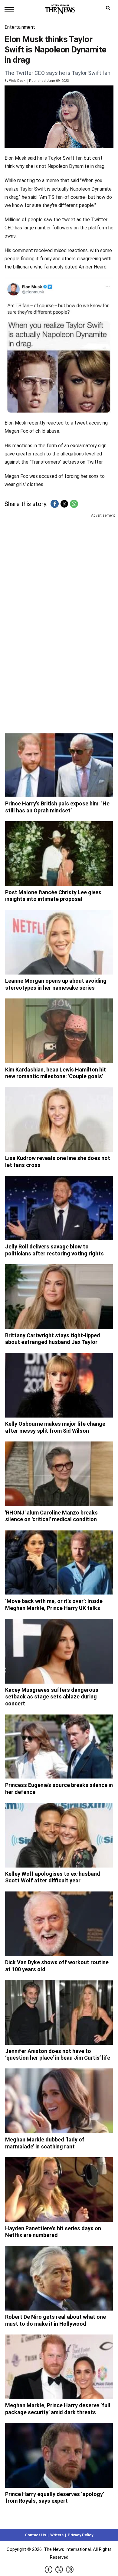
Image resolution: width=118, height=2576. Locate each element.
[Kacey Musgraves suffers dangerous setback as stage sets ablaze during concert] (59, 1651)
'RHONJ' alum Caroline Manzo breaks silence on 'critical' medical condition (51, 1516)
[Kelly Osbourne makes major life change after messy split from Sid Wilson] (59, 1385)
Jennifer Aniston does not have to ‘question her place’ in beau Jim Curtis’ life (58, 2054)
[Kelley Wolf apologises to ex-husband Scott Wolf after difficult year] (59, 1835)
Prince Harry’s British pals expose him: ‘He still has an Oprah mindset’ (57, 807)
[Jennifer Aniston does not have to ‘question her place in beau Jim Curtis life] (59, 2012)
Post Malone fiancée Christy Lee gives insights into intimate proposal (53, 896)
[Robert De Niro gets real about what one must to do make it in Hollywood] (59, 2278)
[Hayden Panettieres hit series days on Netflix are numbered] (59, 2190)
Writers (57, 2535)
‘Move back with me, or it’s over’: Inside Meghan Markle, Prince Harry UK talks (54, 1605)
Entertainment (20, 27)
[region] (59, 566)
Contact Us (35, 2535)
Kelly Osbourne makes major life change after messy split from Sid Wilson (55, 1427)
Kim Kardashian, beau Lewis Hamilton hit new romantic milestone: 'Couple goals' (56, 1073)
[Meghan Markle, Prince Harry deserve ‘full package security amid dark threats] (59, 2367)
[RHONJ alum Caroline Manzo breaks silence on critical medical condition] (59, 1474)
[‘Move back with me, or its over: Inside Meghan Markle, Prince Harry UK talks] (59, 1562)
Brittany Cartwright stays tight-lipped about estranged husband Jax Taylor (53, 1339)
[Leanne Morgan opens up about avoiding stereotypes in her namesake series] (59, 942)
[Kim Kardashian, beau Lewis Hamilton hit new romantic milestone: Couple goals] (59, 1031)
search (110, 10)
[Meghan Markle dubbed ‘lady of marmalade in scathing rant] (59, 2101)
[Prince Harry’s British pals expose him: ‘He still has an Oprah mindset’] (59, 765)
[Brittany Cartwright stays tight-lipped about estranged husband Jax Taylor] (59, 1297)
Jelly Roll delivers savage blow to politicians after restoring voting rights (54, 1250)
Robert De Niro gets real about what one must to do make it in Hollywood (56, 2320)
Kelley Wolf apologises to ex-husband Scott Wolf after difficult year (53, 1877)
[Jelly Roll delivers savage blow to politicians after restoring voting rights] (59, 1208)
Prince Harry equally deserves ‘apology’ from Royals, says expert (55, 2498)
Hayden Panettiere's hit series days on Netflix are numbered (53, 2232)
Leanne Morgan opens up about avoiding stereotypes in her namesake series (56, 984)
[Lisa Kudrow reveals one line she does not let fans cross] (59, 1119)
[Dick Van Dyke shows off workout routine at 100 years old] (59, 1924)
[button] (55, 504)
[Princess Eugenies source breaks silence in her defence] (59, 1747)
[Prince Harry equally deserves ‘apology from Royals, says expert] (59, 2455)
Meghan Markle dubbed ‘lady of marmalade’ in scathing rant (45, 2143)
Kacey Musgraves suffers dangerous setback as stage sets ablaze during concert (52, 1697)
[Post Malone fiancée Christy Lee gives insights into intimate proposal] (59, 854)
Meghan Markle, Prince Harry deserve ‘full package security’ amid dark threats (58, 2409)
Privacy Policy (80, 2535)
